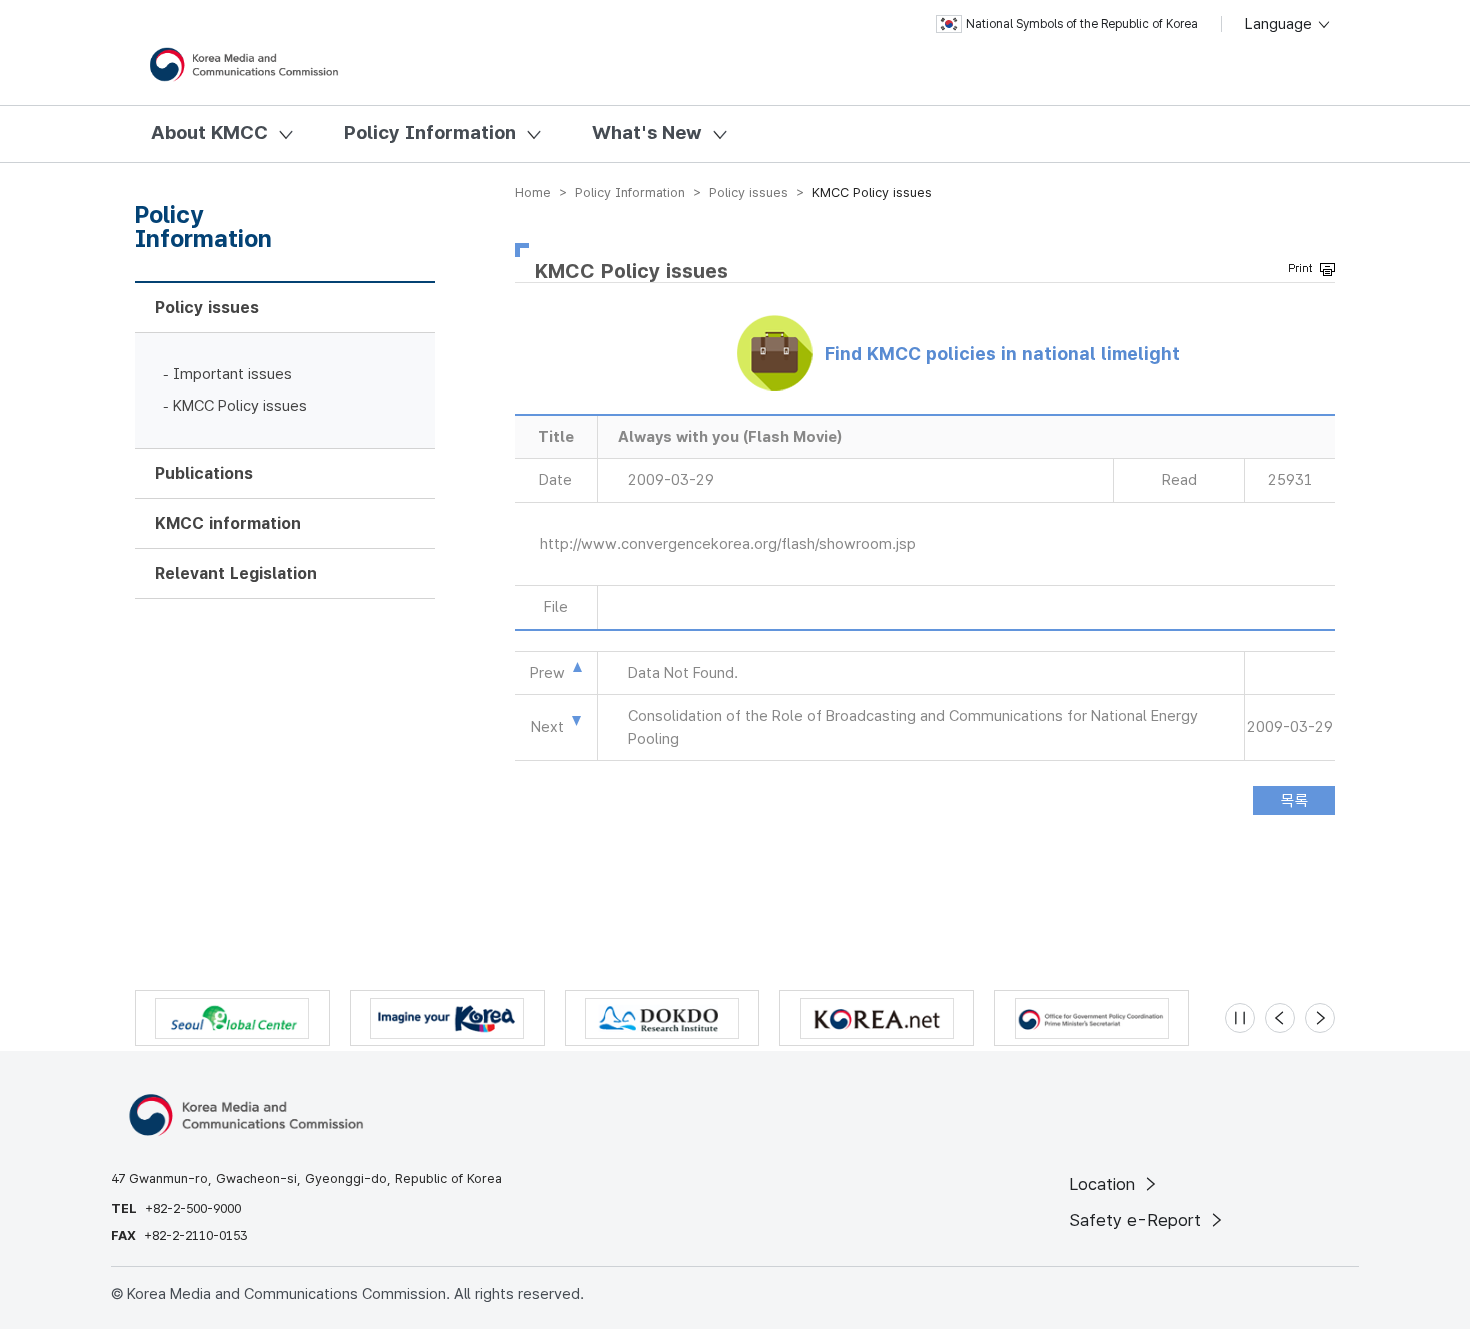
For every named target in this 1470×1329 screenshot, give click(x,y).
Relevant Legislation (236, 573)
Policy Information (430, 132)
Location (1104, 1184)
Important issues (232, 374)
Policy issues (207, 307)
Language (1280, 24)
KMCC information (228, 523)
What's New (647, 132)
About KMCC (209, 132)
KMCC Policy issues (240, 406)
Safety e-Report (1137, 1220)
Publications (204, 473)
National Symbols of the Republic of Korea (1082, 24)
